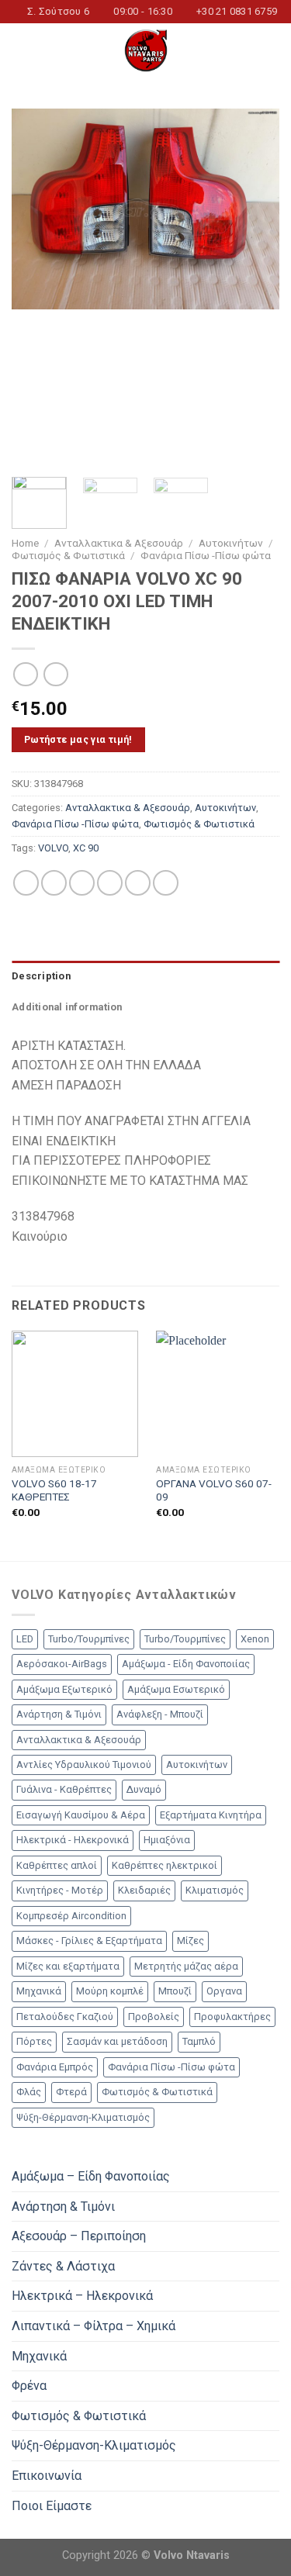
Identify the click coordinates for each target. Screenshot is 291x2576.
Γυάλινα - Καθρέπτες (64, 1789)
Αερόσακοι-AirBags (62, 1664)
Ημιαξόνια (167, 1840)
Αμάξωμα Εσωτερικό (176, 1689)
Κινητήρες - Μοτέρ (60, 1890)
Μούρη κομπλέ (110, 1991)
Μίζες (191, 1941)
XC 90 (86, 848)
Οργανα (224, 1991)
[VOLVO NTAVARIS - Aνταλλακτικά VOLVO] (146, 50)
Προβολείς (154, 2017)
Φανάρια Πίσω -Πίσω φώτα (206, 555)
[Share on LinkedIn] (166, 883)
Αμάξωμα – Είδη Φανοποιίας (91, 2176)
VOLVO (53, 848)
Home (25, 543)
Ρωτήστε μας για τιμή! (78, 739)
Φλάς (29, 2092)
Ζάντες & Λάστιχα (63, 2266)
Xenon (255, 1639)
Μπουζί (175, 1991)
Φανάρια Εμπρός (55, 2067)
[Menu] (21, 51)
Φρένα (29, 2386)
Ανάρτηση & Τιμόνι (59, 1714)
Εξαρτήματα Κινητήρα (211, 1815)
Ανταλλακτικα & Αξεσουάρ (119, 543)
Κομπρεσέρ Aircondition (71, 1916)
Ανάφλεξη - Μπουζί (160, 1714)
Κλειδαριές (144, 1890)
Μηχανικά (39, 1991)
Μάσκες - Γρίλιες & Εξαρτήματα (89, 1941)
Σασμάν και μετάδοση (117, 2041)
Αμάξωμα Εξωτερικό (64, 1689)
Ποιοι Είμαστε (52, 2506)
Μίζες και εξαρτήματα (68, 1966)
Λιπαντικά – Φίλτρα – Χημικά (94, 2326)
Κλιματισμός (215, 1890)
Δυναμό (144, 1789)
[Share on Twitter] (82, 883)
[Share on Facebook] (54, 883)
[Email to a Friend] (110, 883)
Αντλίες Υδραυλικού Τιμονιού (84, 1765)
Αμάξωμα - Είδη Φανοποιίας (186, 1664)
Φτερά (71, 2092)
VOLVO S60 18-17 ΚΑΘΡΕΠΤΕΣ (54, 1490)
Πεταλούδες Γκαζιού (65, 2017)
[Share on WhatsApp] (26, 883)
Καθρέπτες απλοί (57, 1865)
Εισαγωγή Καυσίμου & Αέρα (81, 1815)
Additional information (67, 1007)
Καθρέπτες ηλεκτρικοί (165, 1865)
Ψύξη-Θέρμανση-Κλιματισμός (83, 2117)
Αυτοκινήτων (231, 543)
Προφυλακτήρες (232, 2017)
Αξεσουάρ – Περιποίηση (79, 2236)
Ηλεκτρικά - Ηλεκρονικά (73, 1840)
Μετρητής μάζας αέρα (186, 1966)
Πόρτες (34, 2041)
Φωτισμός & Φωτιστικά (68, 555)
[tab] (145, 976)
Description (41, 976)
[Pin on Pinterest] (138, 883)
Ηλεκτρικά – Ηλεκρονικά (82, 2296)
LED (25, 1639)
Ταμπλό (199, 2041)
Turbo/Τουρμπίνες (89, 1639)
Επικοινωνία (47, 2476)
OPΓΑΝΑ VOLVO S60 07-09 (214, 1490)
